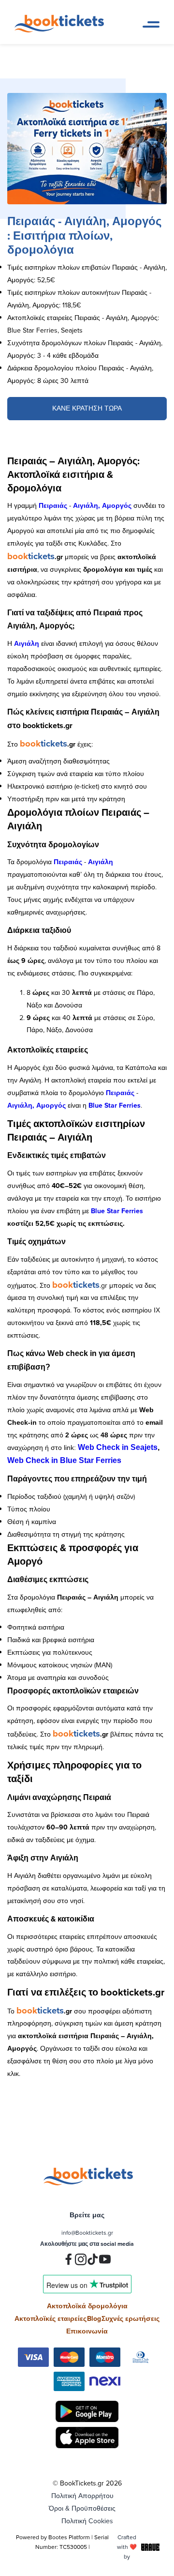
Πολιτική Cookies (87, 2521)
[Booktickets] (62, 30)
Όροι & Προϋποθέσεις (82, 2508)
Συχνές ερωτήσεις (130, 2318)
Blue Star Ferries (115, 1105)
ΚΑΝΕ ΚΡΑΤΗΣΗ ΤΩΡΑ (87, 408)
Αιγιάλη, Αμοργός (102, 505)
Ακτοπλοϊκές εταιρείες (51, 2318)
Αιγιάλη (27, 643)
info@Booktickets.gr (87, 2233)
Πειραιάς (53, 505)
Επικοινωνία (87, 2331)
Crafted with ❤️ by (127, 2547)
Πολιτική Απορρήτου (82, 2496)
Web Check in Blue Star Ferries (64, 1460)
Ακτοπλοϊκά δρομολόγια (87, 2306)
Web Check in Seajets (118, 1447)
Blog (94, 2318)
